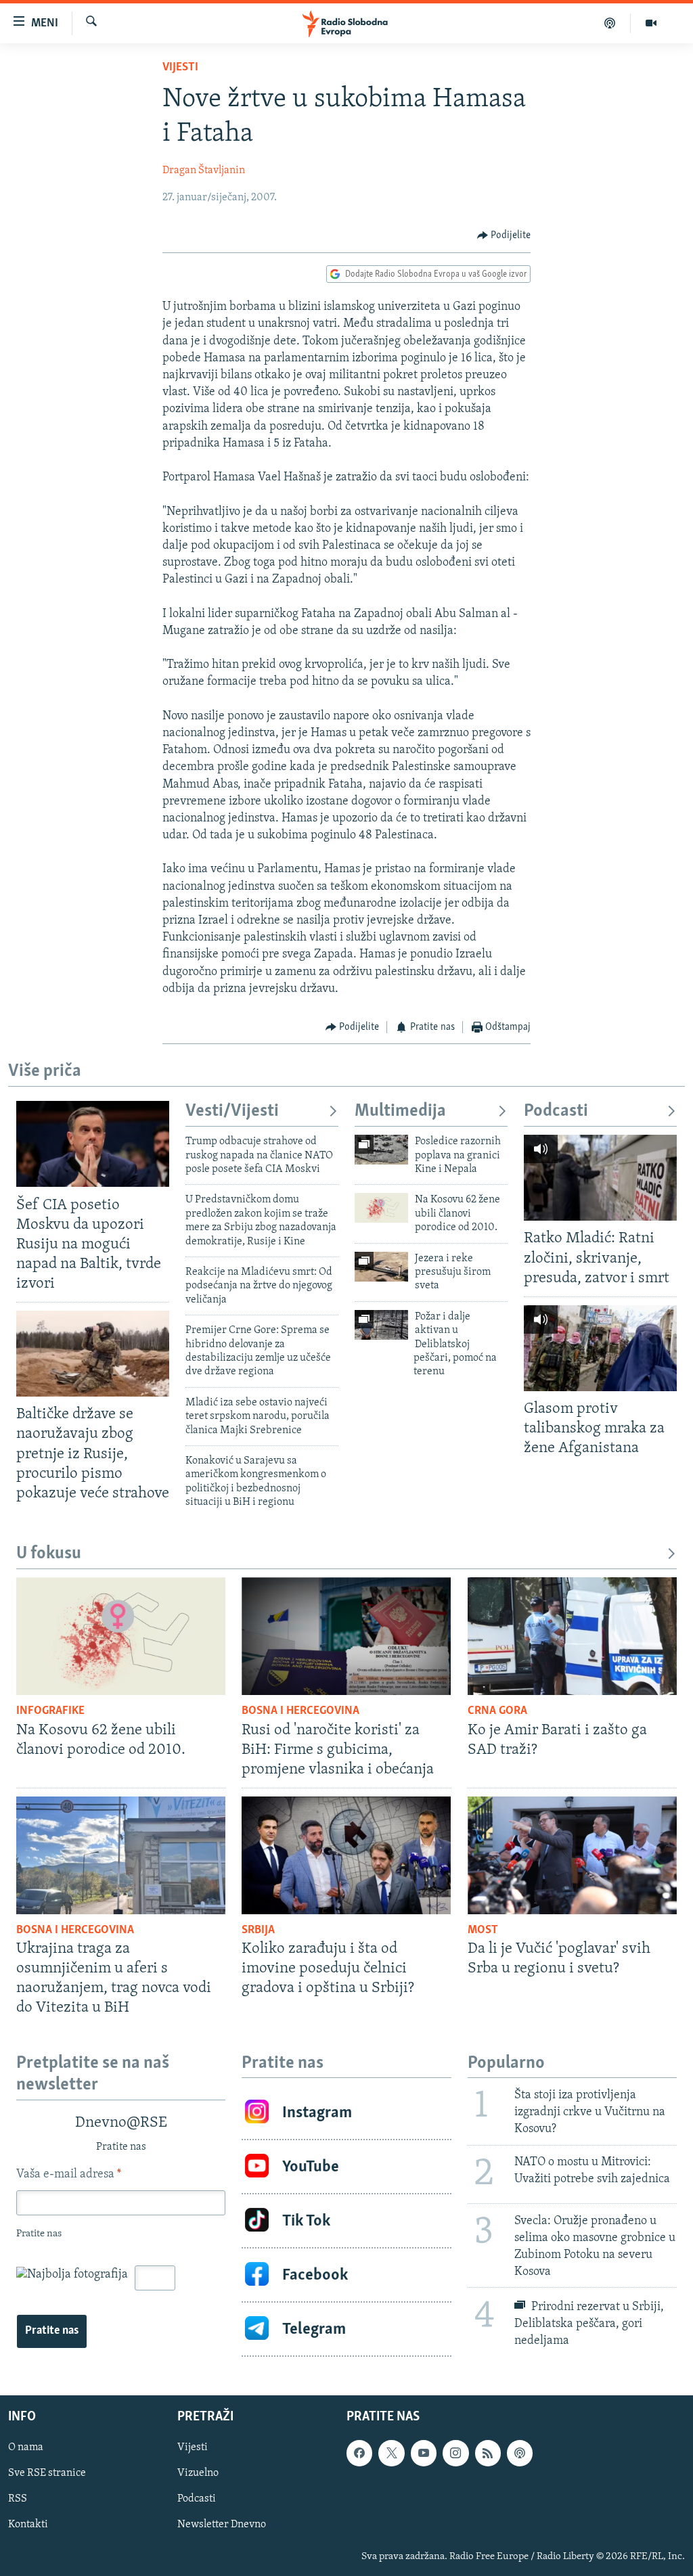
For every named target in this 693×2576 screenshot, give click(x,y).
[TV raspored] (520, 2454)
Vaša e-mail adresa (69, 2175)
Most (483, 1930)
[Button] (504, 235)
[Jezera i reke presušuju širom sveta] (381, 1267)
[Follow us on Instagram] (455, 2454)
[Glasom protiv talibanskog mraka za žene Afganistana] (600, 1348)
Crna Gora (497, 1711)
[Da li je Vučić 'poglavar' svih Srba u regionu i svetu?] (572, 1855)
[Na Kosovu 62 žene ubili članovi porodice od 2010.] (381, 1208)
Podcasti (556, 1111)
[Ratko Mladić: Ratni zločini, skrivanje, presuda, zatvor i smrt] (600, 1178)
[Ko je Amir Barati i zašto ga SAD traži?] (572, 1636)
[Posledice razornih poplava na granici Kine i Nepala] (381, 1150)
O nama (26, 2448)
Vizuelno (198, 2474)
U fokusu (49, 1554)
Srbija (258, 1930)
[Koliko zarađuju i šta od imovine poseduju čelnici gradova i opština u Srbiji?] (346, 1855)
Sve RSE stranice (47, 2474)
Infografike (50, 1711)
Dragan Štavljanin (204, 171)
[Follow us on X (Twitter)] (391, 2454)
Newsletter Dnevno (222, 2525)
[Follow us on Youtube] (424, 2454)
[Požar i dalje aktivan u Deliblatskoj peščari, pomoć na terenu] (381, 1325)
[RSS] (488, 2454)
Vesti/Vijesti (232, 1111)
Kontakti (28, 2525)
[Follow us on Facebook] (359, 2454)
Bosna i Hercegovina (300, 1711)
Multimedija (400, 1111)
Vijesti (180, 68)
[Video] (651, 23)
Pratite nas (52, 2331)
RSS (18, 2500)
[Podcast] (610, 23)
